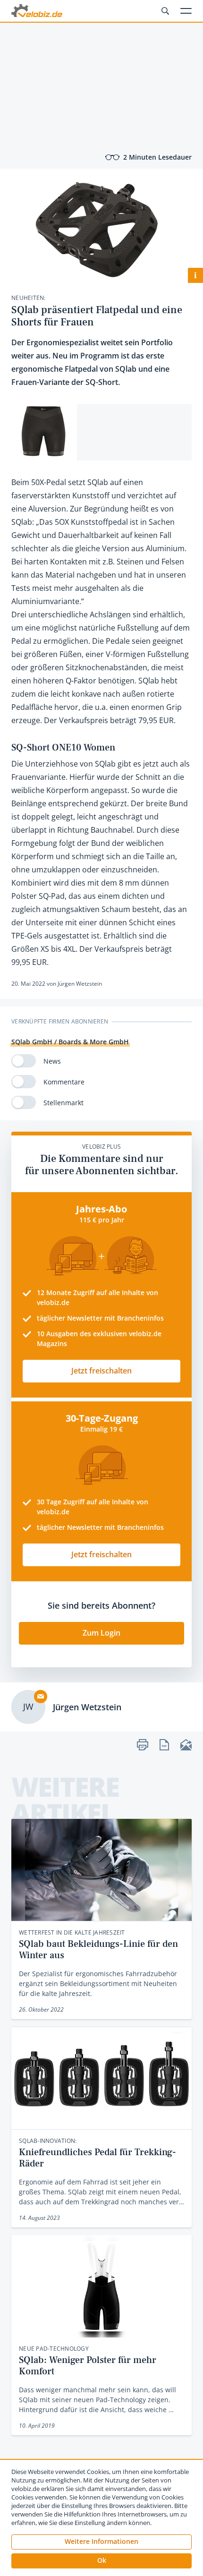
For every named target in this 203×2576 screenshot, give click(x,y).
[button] (101, 2561)
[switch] (24, 1061)
